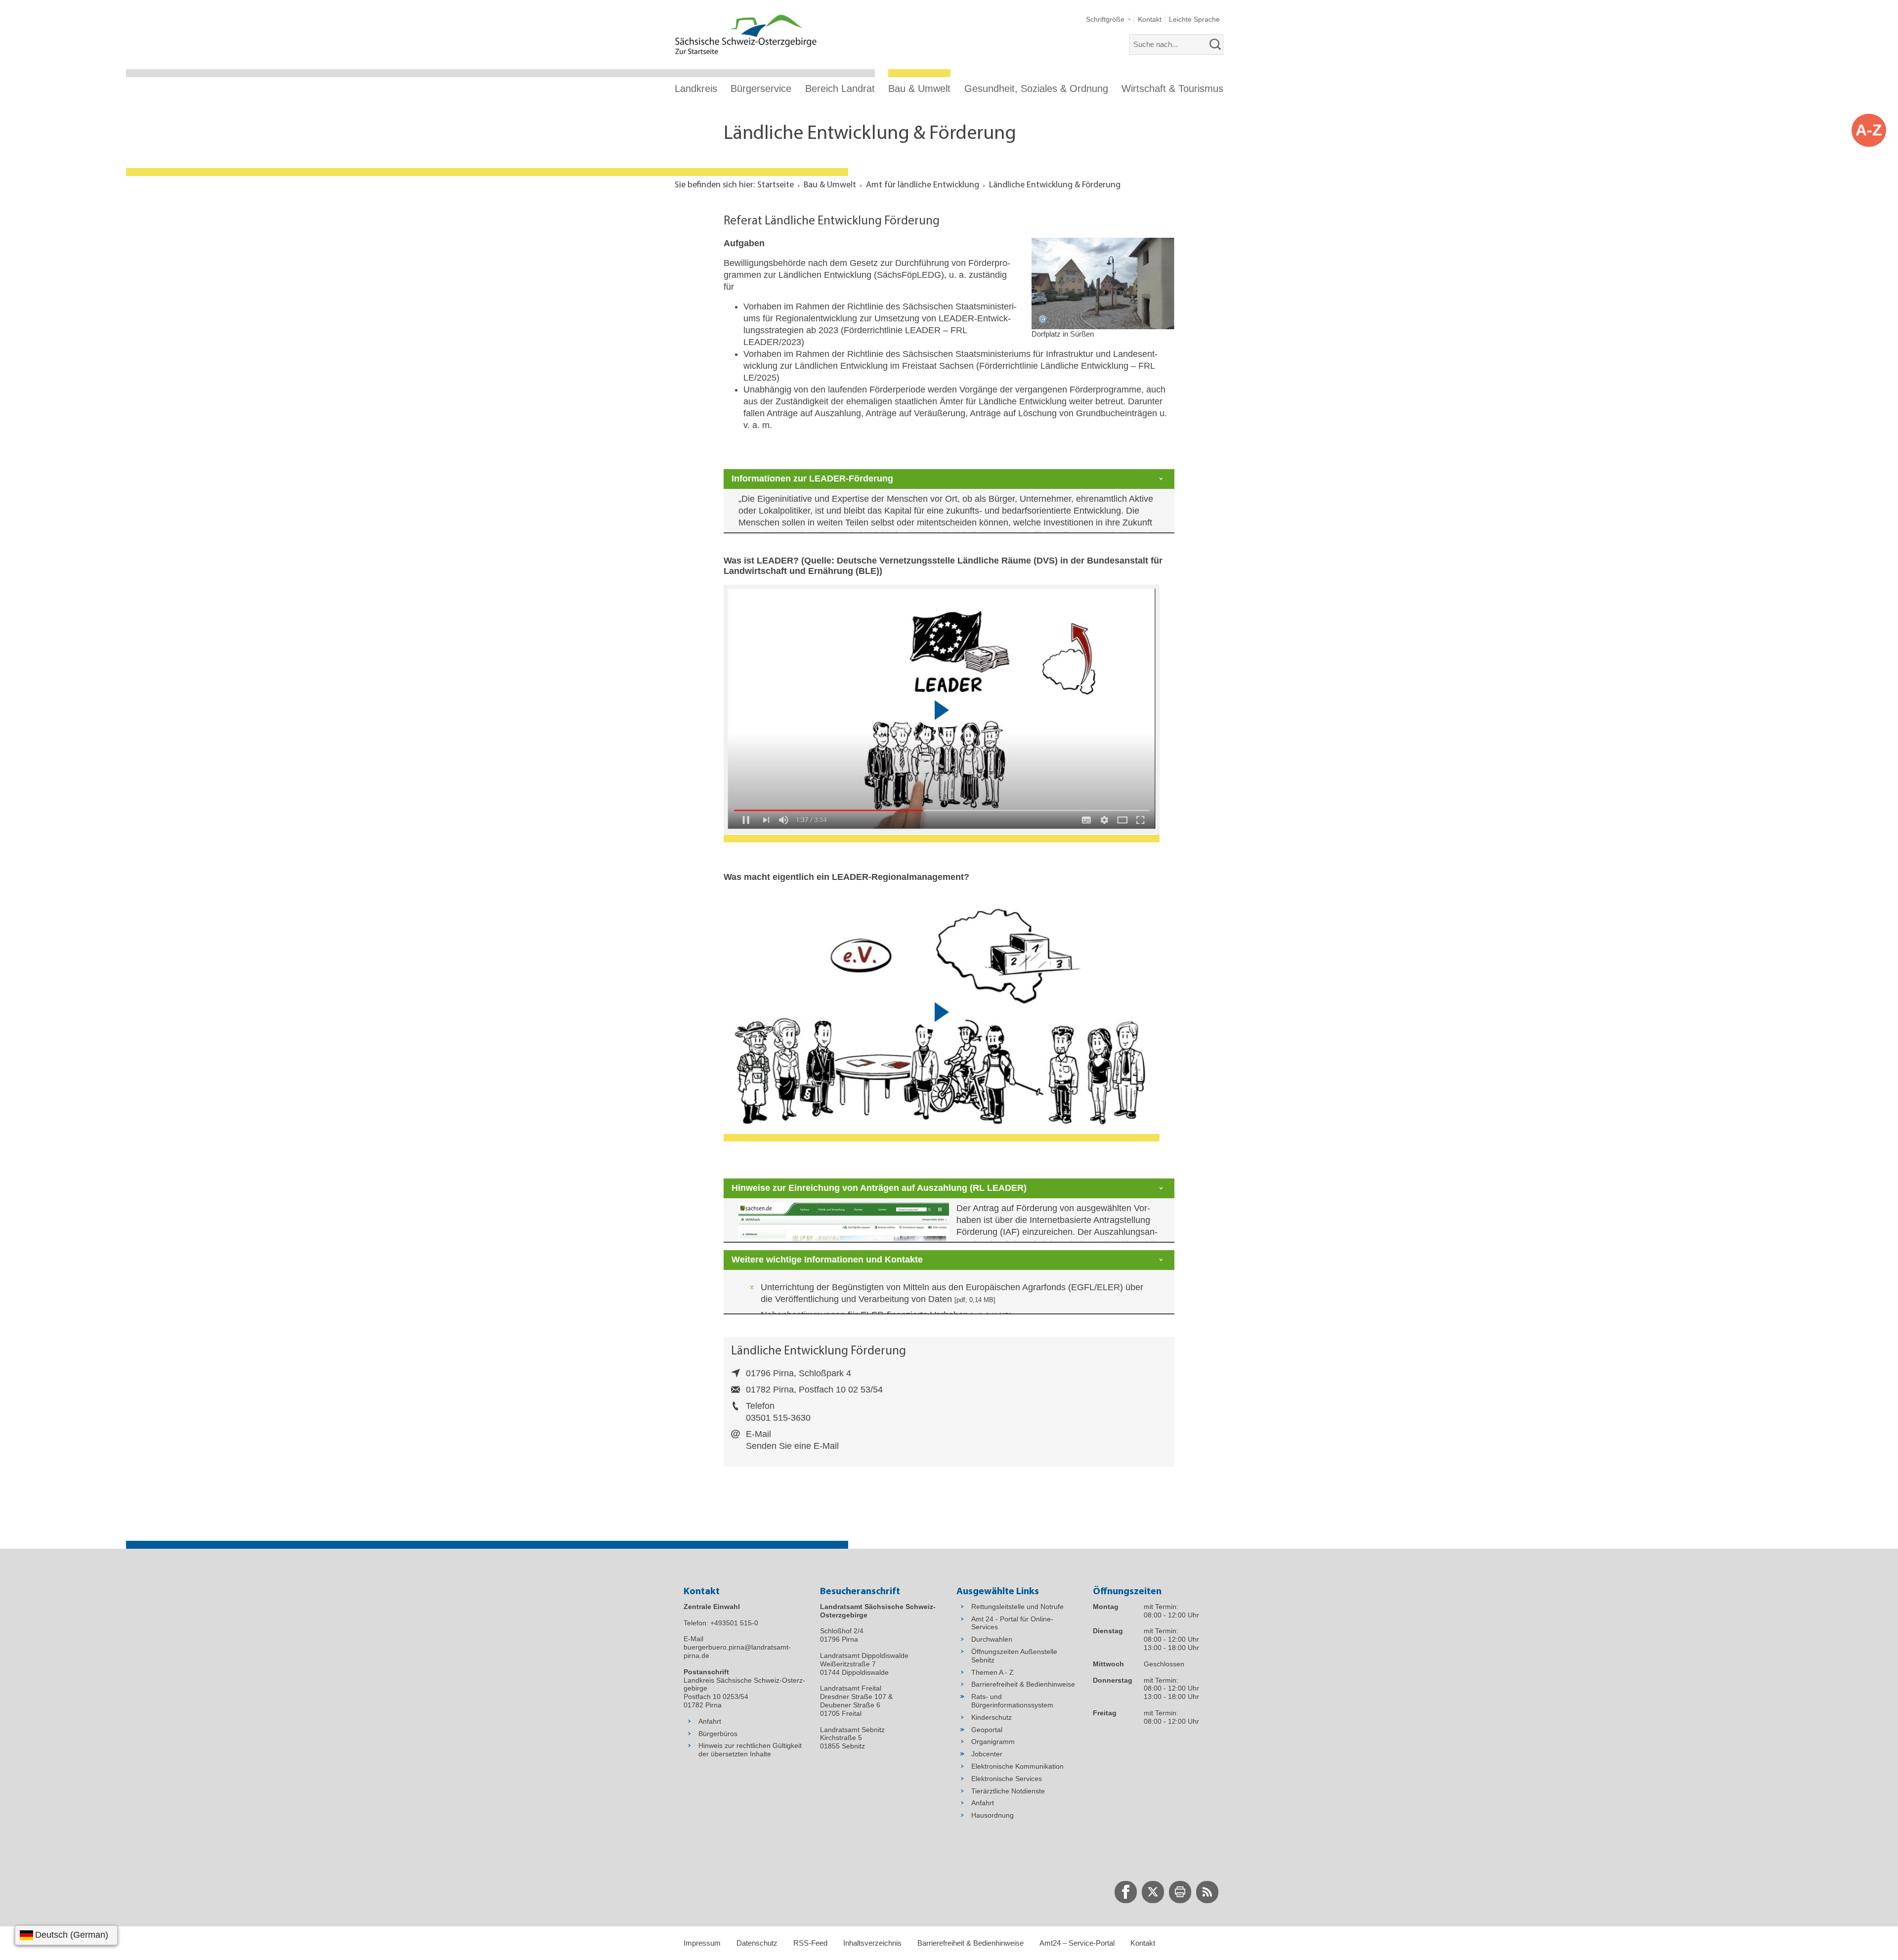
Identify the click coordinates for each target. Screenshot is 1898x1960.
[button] (1108, 20)
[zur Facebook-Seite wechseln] (1126, 1892)
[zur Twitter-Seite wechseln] (1153, 1892)
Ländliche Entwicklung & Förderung (1055, 185)
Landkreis (696, 88)
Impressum (702, 1943)
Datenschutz (757, 1943)
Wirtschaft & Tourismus (1172, 88)
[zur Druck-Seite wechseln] (1180, 1892)
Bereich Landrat (840, 88)
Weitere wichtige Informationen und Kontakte (827, 1260)
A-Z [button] (1869, 130)
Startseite (776, 185)
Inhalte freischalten (971, 736)
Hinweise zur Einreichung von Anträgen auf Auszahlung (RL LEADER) (879, 1188)
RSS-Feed (810, 1943)
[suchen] (1215, 44)
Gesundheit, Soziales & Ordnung (1036, 88)
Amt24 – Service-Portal (1077, 1943)
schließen (1153, 601)
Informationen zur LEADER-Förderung (812, 479)
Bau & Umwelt (919, 88)
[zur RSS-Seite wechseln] (1207, 1892)
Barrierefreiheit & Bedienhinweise (971, 1943)
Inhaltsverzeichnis (872, 1943)
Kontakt (1143, 1943)
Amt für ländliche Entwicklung (923, 185)
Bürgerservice (761, 88)
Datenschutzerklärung (1092, 736)
